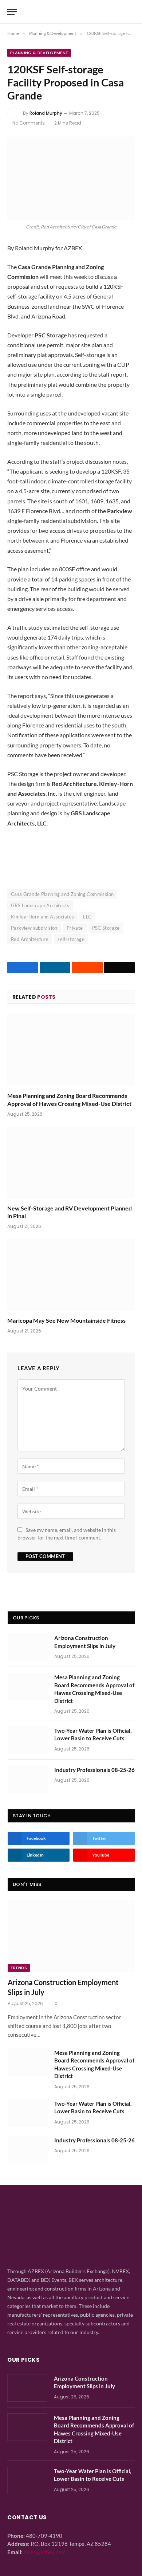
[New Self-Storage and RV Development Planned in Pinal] (71, 1163)
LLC (87, 917)
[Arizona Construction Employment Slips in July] (28, 1647)
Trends (19, 1968)
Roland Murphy (46, 113)
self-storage (71, 939)
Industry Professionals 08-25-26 (94, 1770)
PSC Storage (106, 928)
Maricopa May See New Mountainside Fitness (66, 1320)
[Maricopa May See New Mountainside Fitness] (71, 1275)
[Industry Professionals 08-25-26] (28, 1779)
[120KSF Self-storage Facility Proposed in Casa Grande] (71, 178)
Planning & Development (39, 53)
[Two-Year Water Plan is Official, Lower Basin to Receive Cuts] (28, 1740)
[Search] (131, 12)
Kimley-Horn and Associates (42, 917)
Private (75, 928)
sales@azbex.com (45, 2552)
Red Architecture (30, 939)
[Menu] (12, 12)
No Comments (29, 123)
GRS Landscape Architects (40, 905)
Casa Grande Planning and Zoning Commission (62, 894)
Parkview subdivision (34, 928)
